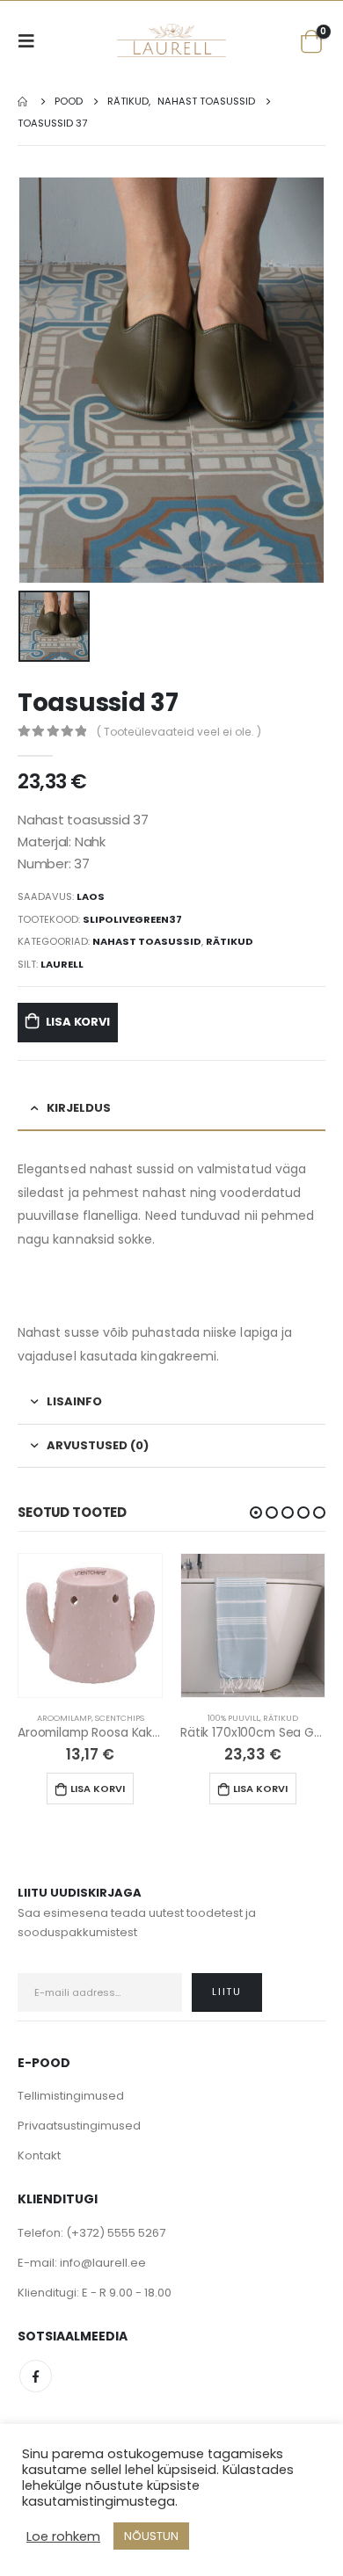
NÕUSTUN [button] (151, 2536)
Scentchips (120, 1718)
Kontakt (39, 2155)
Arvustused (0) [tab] (98, 1445)
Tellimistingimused (71, 2096)
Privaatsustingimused (79, 2126)
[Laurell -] (172, 40)
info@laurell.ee (103, 2263)
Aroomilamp (64, 1718)
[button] (256, 1513)
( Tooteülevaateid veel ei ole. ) (179, 732)
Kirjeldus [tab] (79, 1108)
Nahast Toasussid (147, 941)
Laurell (62, 964)
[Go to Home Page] (24, 102)
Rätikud (230, 941)
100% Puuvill (234, 1718)
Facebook (36, 2376)
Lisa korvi (78, 1022)
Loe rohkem (63, 2536)
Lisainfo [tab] (74, 1401)
